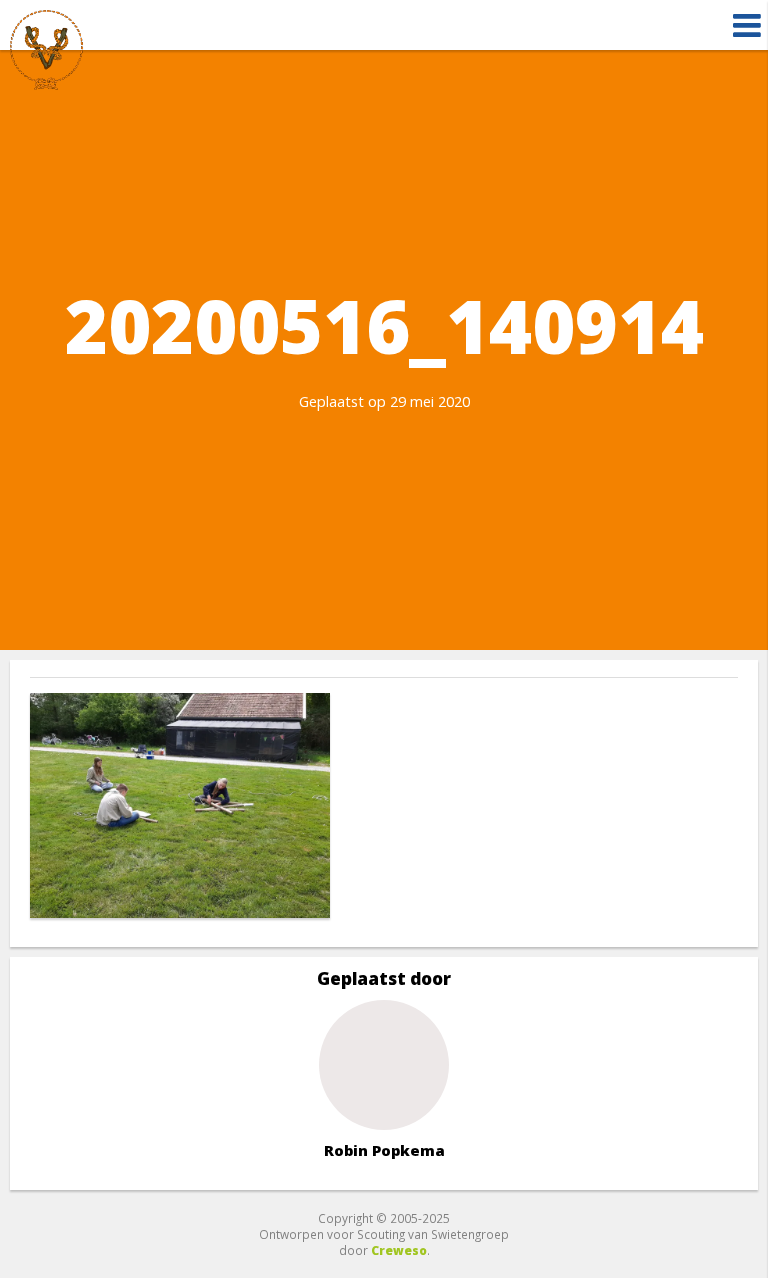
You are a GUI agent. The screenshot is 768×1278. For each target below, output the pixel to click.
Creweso (399, 1250)
